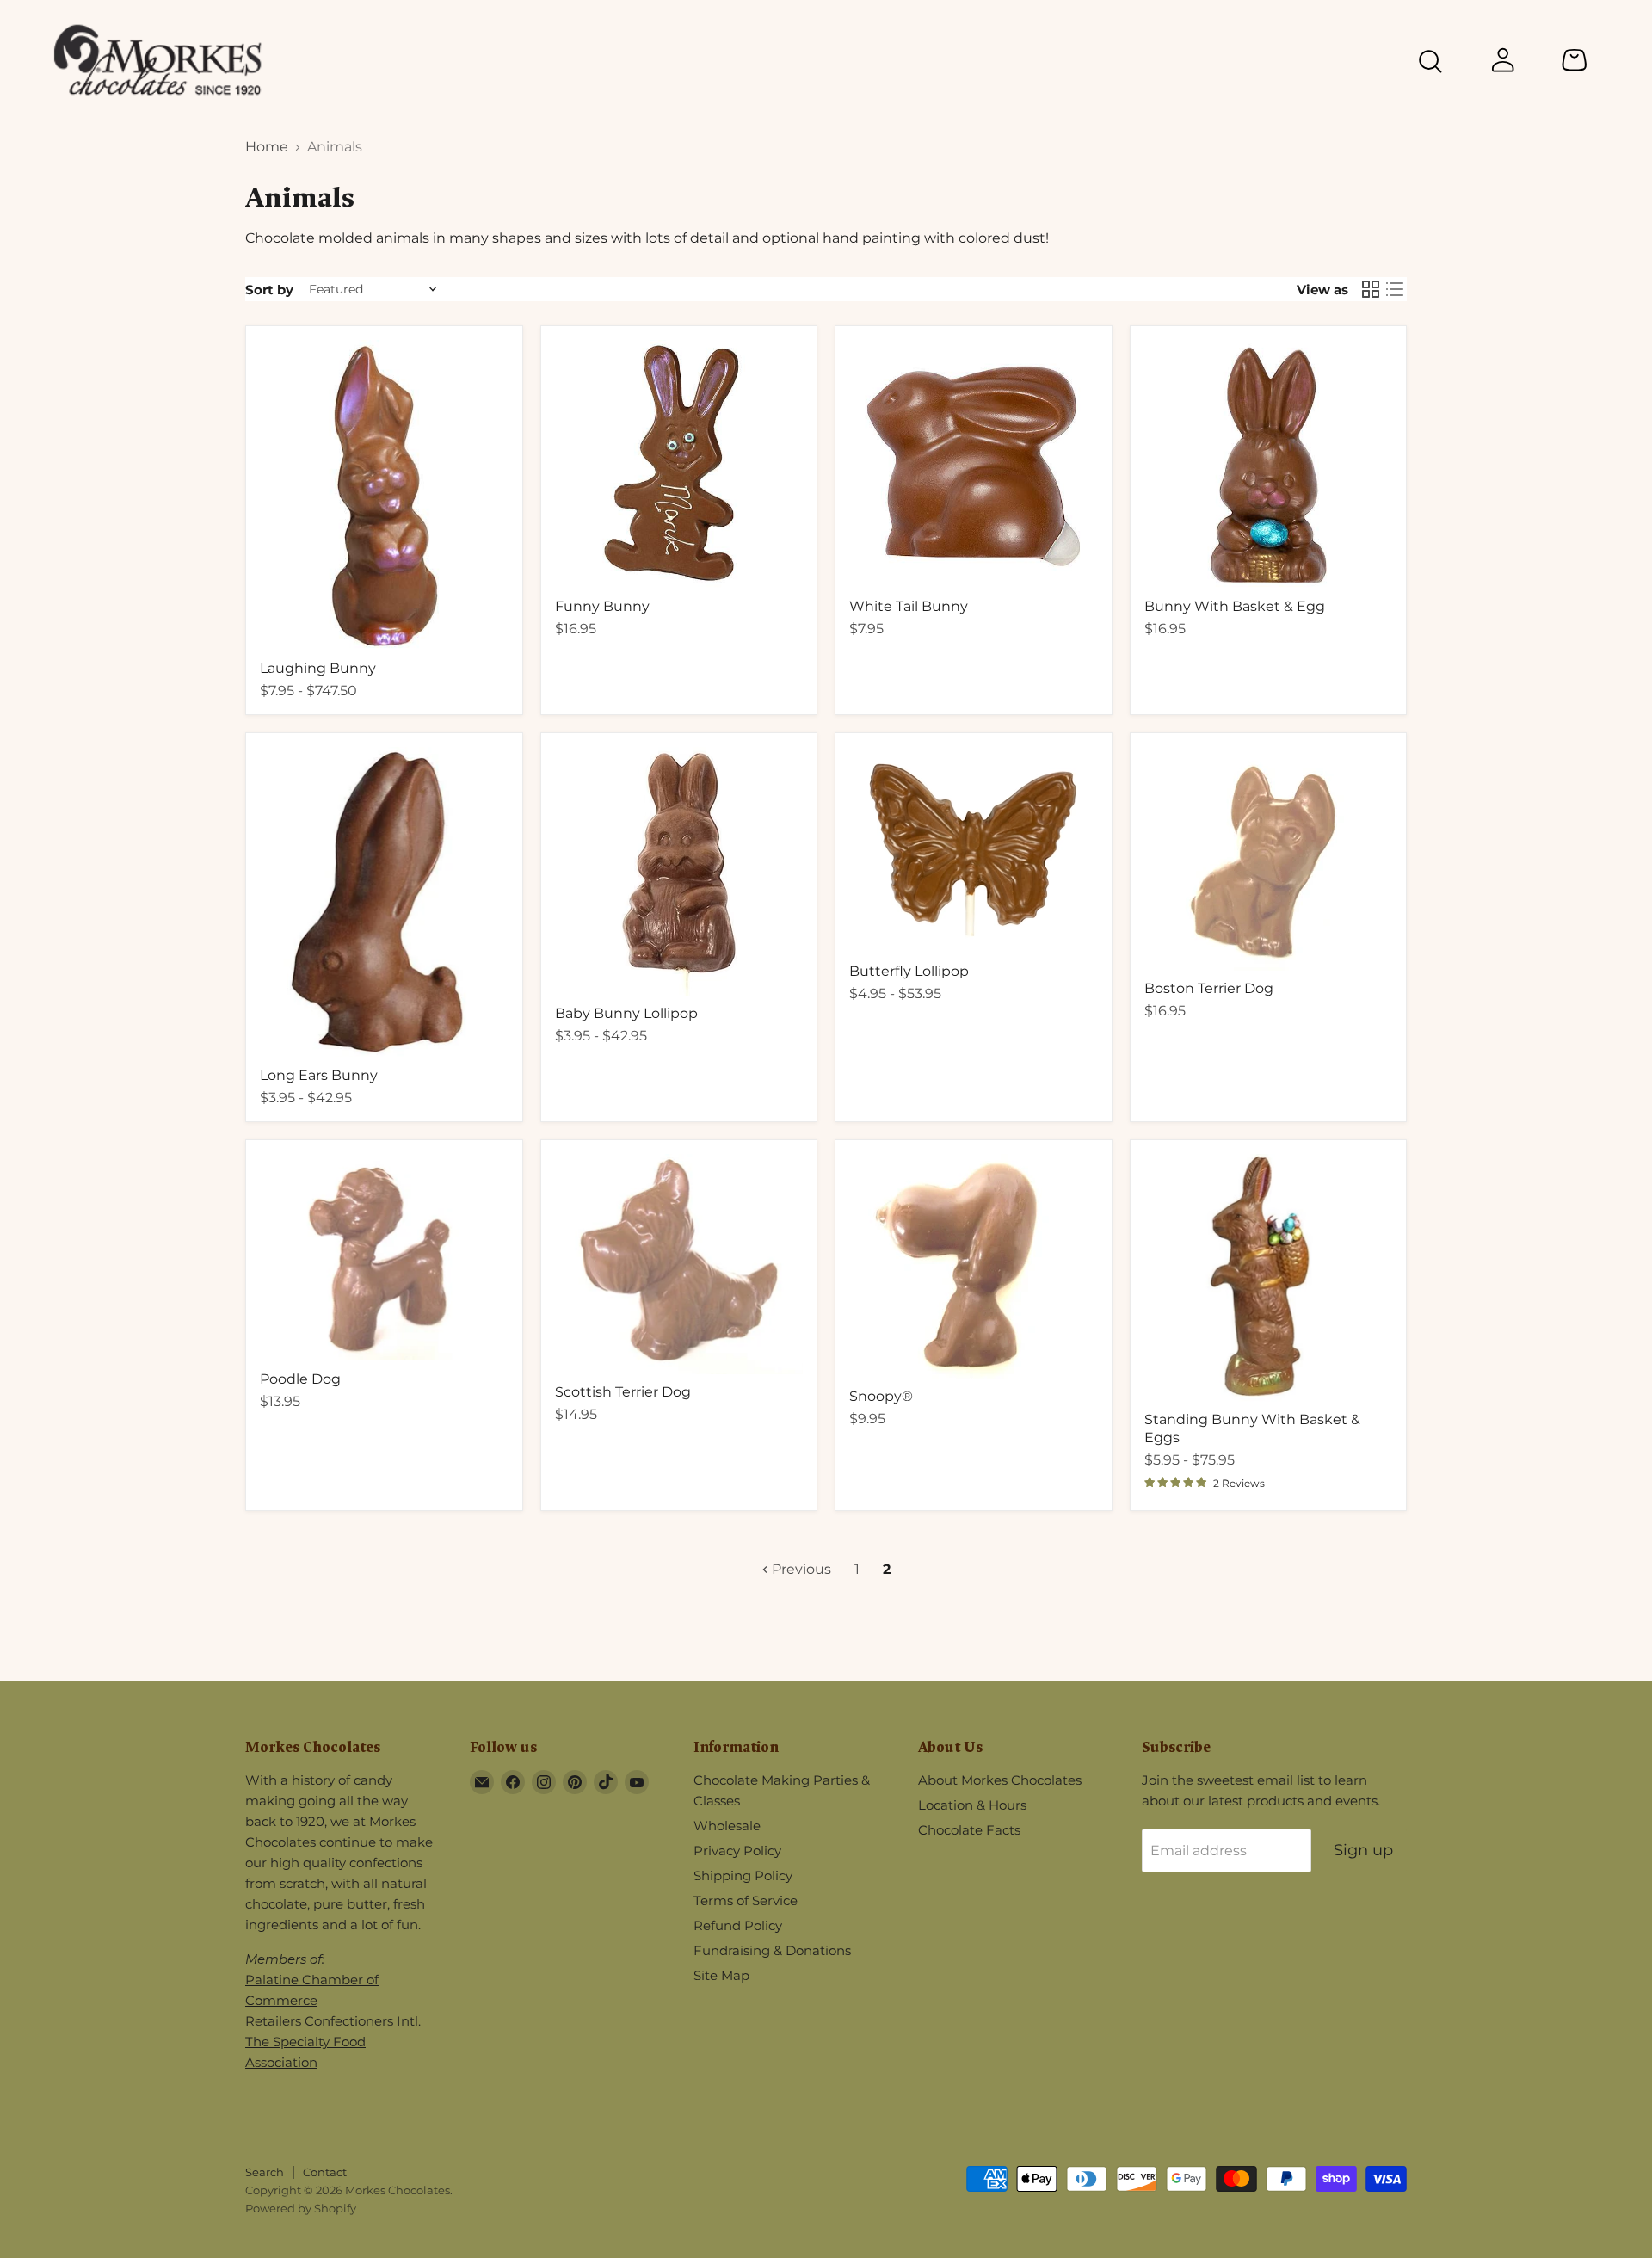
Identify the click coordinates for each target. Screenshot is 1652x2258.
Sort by (269, 290)
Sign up (1363, 1850)
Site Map (721, 1975)
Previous (800, 1569)
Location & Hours (972, 1805)
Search (265, 2172)
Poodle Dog (300, 1379)
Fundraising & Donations (772, 1950)
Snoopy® (881, 1396)
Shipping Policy (743, 1875)
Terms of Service (746, 1900)
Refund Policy (738, 1925)
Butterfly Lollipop (909, 971)
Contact (325, 2172)
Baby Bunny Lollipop (626, 1013)
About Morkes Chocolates (1000, 1780)
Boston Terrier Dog (1209, 988)
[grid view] (1371, 289)
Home (267, 147)
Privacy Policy (737, 1851)
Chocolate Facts (969, 1830)
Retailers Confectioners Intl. (333, 2021)
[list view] (1395, 289)
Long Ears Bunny (319, 1075)
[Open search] (1430, 64)
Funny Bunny (602, 606)
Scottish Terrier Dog (623, 1392)
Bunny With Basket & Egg (1235, 606)
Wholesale (727, 1826)
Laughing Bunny (318, 668)
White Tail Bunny (909, 606)
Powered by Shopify (301, 2208)
